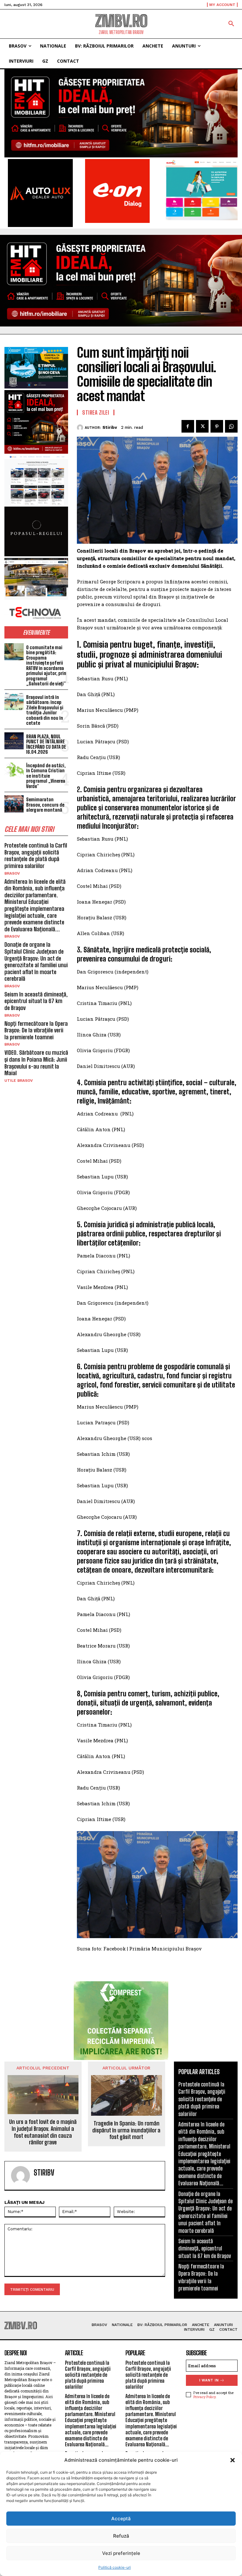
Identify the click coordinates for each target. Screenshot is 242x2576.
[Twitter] (202, 426)
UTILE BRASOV (19, 1081)
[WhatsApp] (231, 426)
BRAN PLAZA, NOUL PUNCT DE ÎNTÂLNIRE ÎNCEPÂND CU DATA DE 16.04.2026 (46, 744)
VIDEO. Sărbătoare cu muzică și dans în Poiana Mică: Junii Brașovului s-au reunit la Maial (36, 1063)
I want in (209, 2380)
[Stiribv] (81, 428)
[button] (233, 2460)
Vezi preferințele (121, 2553)
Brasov (12, 873)
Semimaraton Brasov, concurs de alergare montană (45, 805)
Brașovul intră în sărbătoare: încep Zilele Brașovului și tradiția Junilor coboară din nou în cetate (45, 710)
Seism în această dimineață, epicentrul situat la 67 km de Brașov (36, 1001)
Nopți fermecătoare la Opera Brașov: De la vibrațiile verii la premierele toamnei (36, 1030)
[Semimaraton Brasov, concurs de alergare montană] (14, 804)
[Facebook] (188, 426)
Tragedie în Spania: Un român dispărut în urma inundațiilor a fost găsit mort (126, 2130)
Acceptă (121, 2519)
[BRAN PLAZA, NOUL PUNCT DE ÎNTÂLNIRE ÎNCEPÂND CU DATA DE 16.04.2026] (14, 741)
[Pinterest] (217, 426)
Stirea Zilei (96, 412)
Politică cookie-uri (115, 2567)
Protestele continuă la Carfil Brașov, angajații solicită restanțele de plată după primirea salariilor (36, 856)
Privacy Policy (205, 2397)
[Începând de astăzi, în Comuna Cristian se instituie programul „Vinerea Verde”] (14, 770)
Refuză (121, 2536)
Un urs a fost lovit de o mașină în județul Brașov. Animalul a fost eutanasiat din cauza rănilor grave (43, 2132)
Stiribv (110, 427)
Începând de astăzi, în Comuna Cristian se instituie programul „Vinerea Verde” (46, 776)
